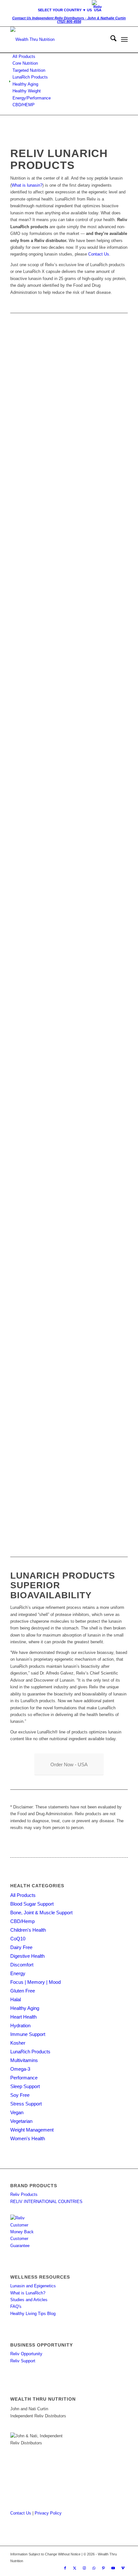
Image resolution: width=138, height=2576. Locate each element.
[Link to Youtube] (113, 2568)
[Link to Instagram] (84, 2568)
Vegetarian (21, 2121)
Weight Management (32, 2130)
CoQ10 (18, 1939)
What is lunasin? (27, 185)
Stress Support (26, 2104)
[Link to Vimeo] (123, 2568)
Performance (24, 2078)
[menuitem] (71, 6)
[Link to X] (75, 2568)
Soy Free (20, 2095)
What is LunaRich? (28, 2293)
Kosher (18, 2043)
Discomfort (22, 1965)
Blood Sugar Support (32, 1904)
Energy (18, 1973)
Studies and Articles (29, 2300)
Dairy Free (21, 1947)
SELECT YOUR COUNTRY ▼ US (65, 10)
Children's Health (28, 1930)
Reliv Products (24, 2194)
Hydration (20, 2025)
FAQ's (16, 2306)
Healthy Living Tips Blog (33, 2314)
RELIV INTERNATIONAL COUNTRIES (46, 2202)
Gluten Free (23, 1991)
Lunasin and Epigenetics (33, 2286)
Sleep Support (25, 2086)
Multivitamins (24, 2060)
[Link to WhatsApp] (94, 2568)
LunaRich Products (30, 2052)
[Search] (110, 40)
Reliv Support (23, 2361)
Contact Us (99, 254)
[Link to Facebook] (65, 2568)
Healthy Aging (25, 2008)
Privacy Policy (48, 2513)
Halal (16, 1999)
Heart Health (23, 2017)
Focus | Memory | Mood (35, 1982)
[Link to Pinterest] (104, 2568)
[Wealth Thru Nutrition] (57, 40)
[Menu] (124, 40)
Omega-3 (20, 2069)
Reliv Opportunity (26, 2354)
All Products (23, 1895)
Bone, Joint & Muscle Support (41, 1913)
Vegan (17, 2112)
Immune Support (28, 2034)
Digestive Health (27, 1956)
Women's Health (28, 2138)
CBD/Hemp (22, 1921)
